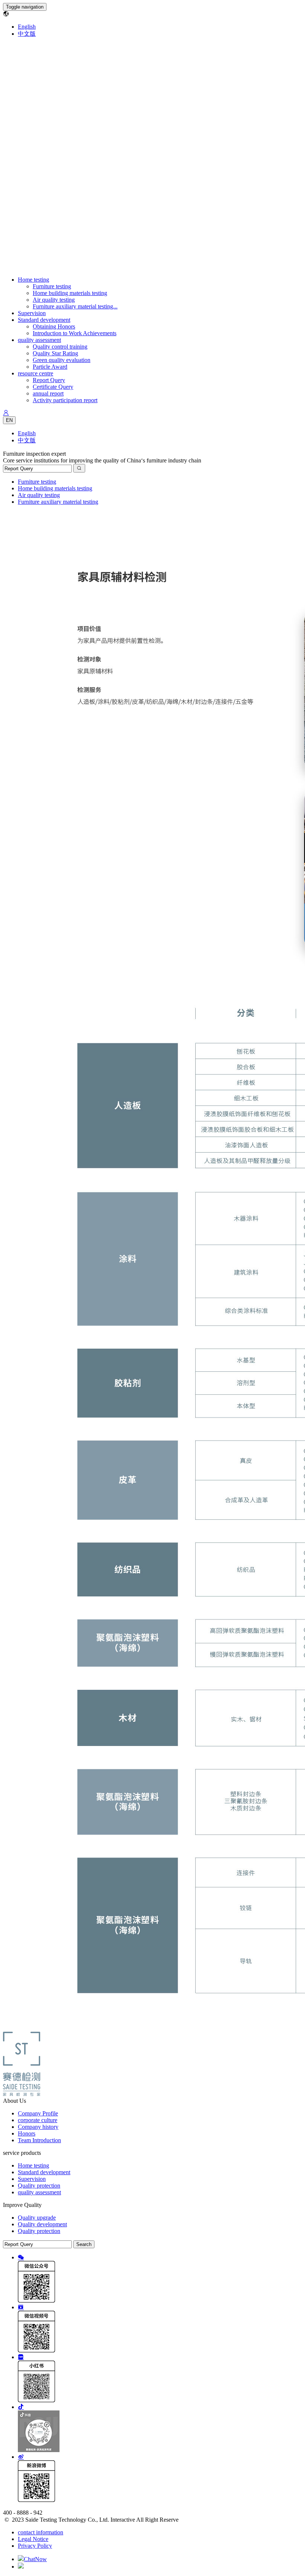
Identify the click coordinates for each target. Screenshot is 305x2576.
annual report (48, 393)
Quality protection (39, 2186)
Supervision (32, 313)
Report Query (49, 380)
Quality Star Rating (55, 353)
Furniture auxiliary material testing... (75, 306)
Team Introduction (39, 2140)
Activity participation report (65, 400)
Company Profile (38, 2113)
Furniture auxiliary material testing (58, 502)
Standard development (44, 320)
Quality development (42, 2224)
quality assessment (39, 340)
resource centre (36, 373)
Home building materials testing (70, 293)
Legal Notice (33, 2539)
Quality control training (60, 347)
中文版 (27, 34)
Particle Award (50, 367)
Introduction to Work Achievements (75, 333)
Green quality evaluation (62, 360)
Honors (27, 2133)
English (27, 27)
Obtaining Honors (54, 326)
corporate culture (38, 2120)
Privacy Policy (35, 2546)
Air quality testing (54, 300)
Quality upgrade (37, 2218)
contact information (41, 2532)
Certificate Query (53, 387)
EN (9, 420)
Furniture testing (52, 286)
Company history (38, 2127)
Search (84, 2244)
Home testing (33, 280)
